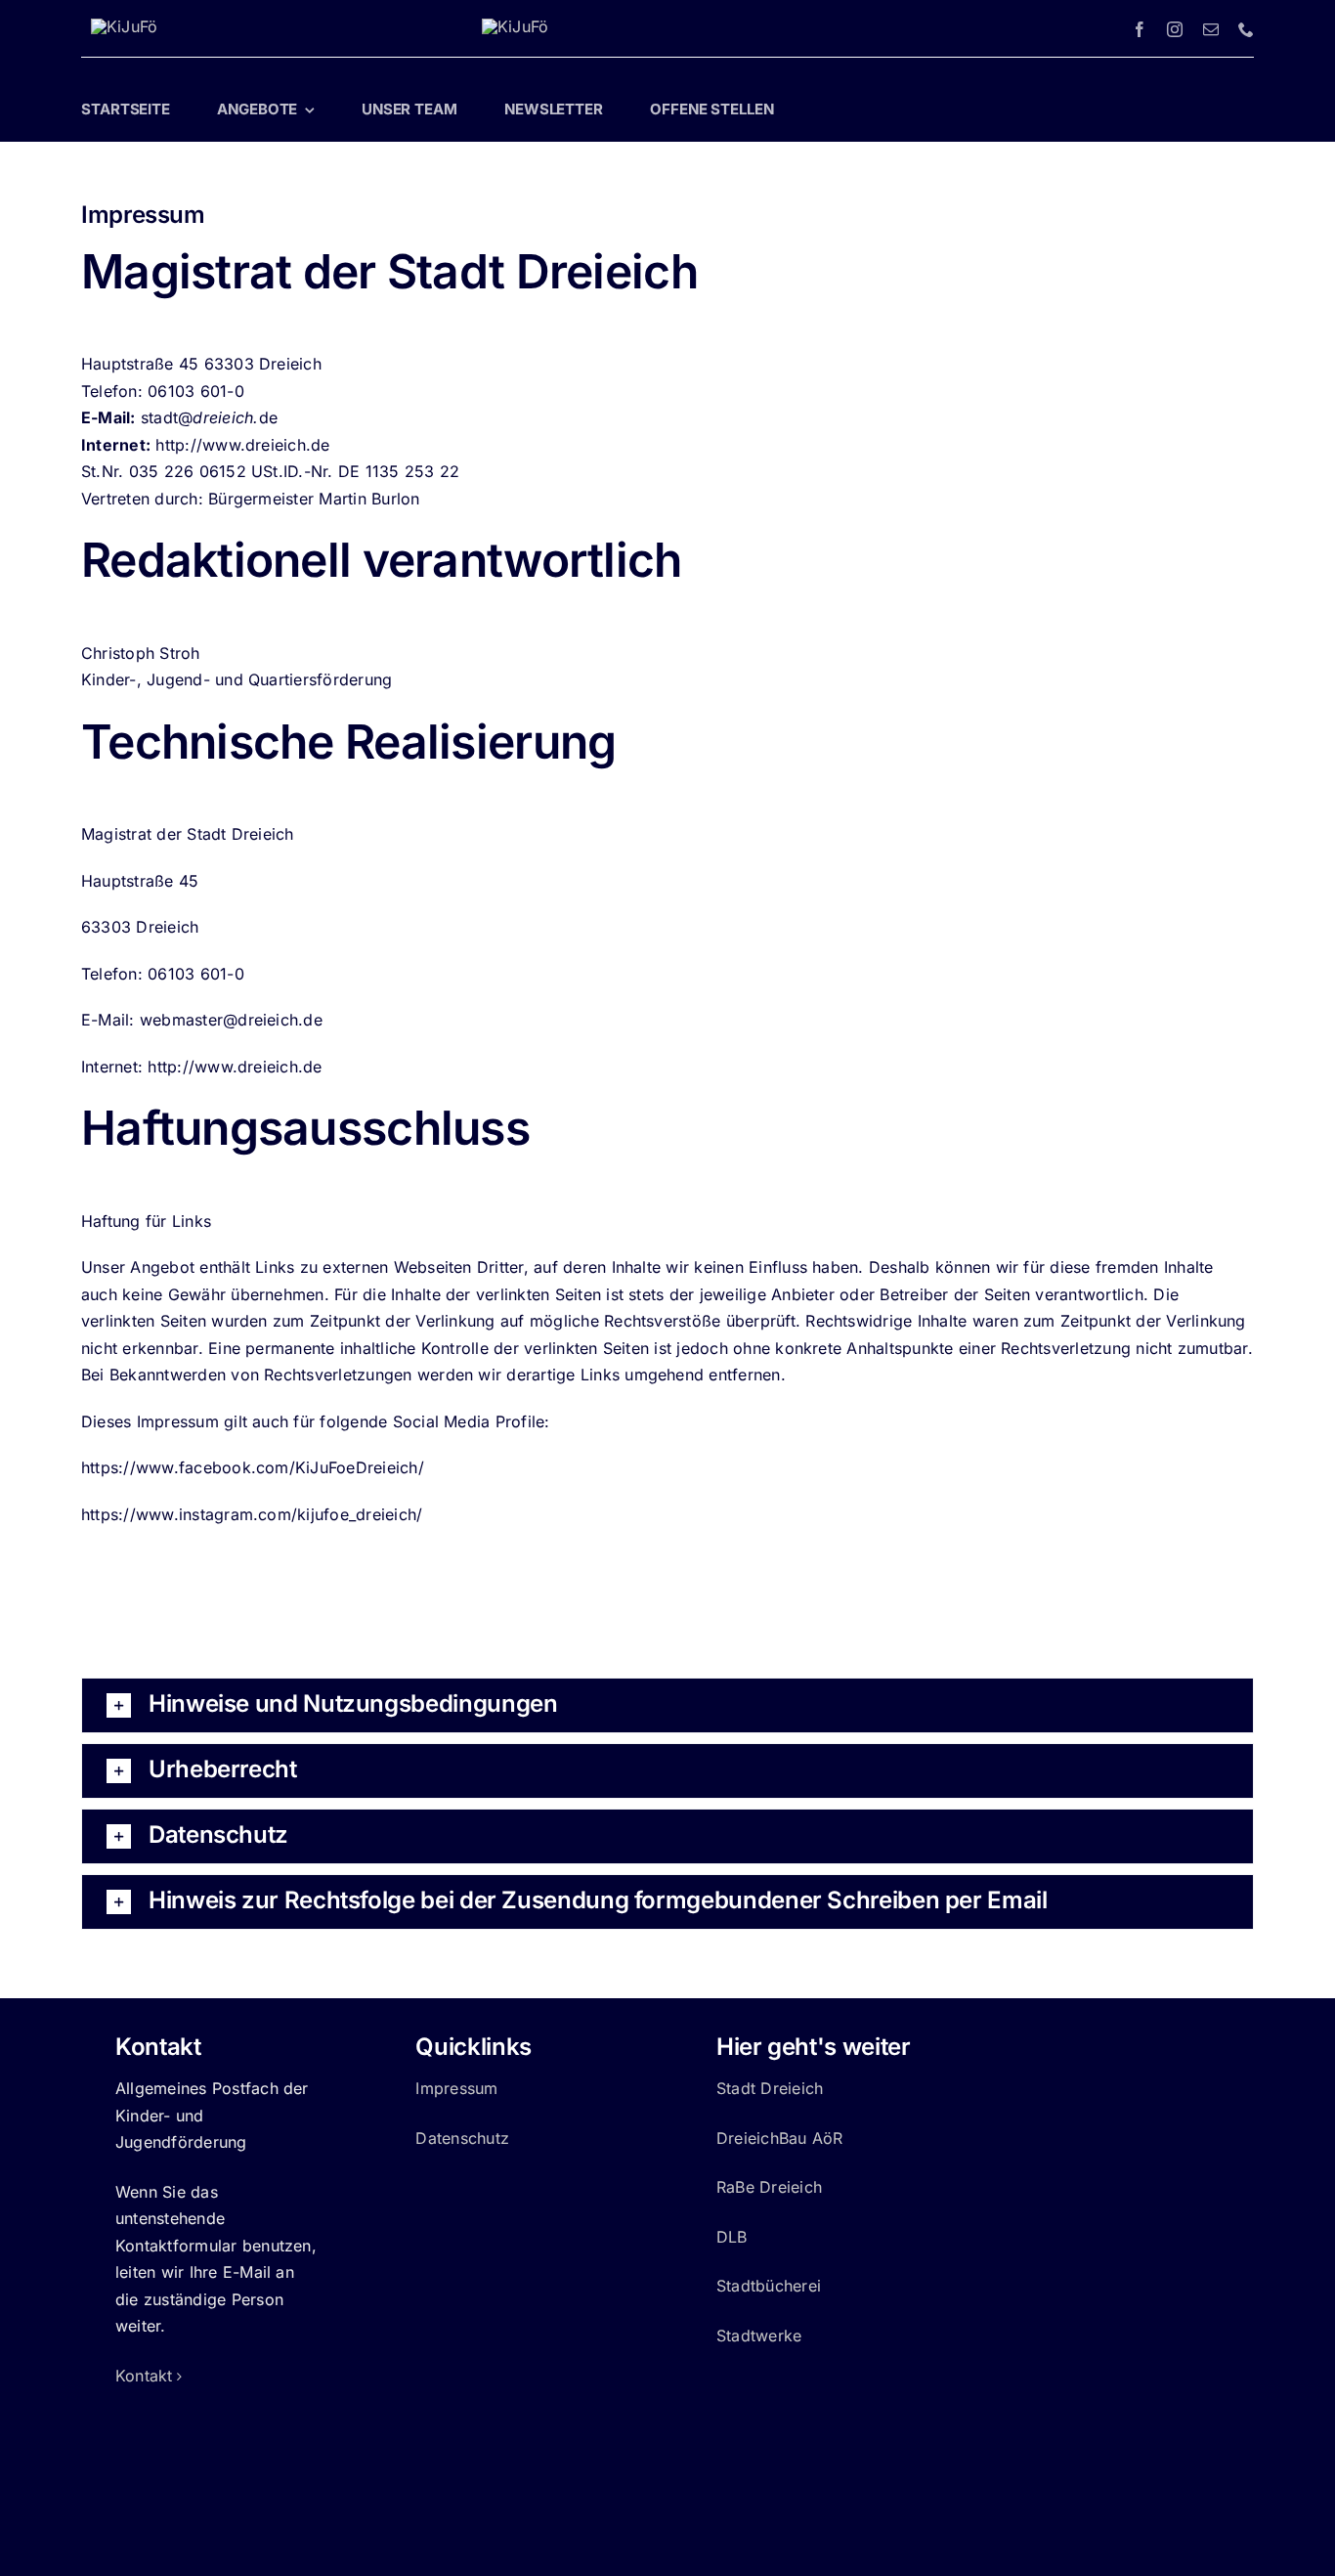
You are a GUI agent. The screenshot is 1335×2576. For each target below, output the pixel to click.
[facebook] (1140, 29)
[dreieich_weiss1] (515, 26)
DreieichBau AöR (780, 2138)
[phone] (1246, 29)
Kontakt (144, 2376)
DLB (732, 2237)
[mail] (1211, 29)
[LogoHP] (124, 26)
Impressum (456, 2088)
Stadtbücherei (769, 2286)
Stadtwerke (759, 2336)
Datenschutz (462, 2138)
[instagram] (1175, 29)
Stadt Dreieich (770, 2088)
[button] (667, 1705)
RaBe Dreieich (769, 2187)
